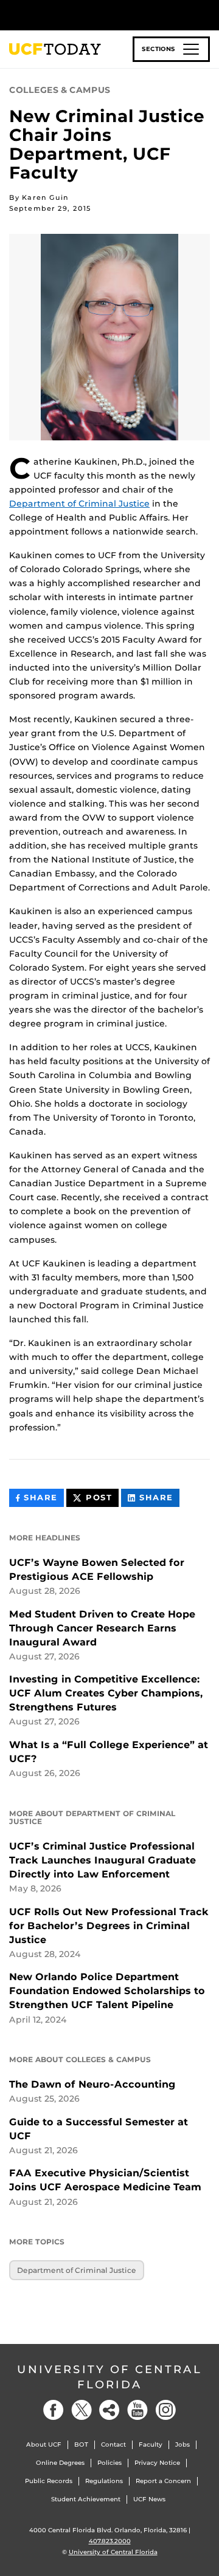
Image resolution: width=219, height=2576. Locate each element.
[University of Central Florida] (92, 15)
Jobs (182, 2444)
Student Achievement (86, 2499)
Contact (113, 2444)
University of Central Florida (109, 2377)
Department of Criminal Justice (79, 504)
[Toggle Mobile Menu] (207, 14)
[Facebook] (54, 2410)
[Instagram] (165, 2410)
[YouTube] (137, 2410)
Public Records (49, 2481)
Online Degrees (60, 2463)
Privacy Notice (157, 2463)
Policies (109, 2463)
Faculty (151, 2444)
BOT (81, 2444)
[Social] (109, 2410)
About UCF (44, 2444)
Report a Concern (163, 2481)
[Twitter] (82, 2410)
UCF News (149, 2499)
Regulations (104, 2481)
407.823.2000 (110, 2541)
